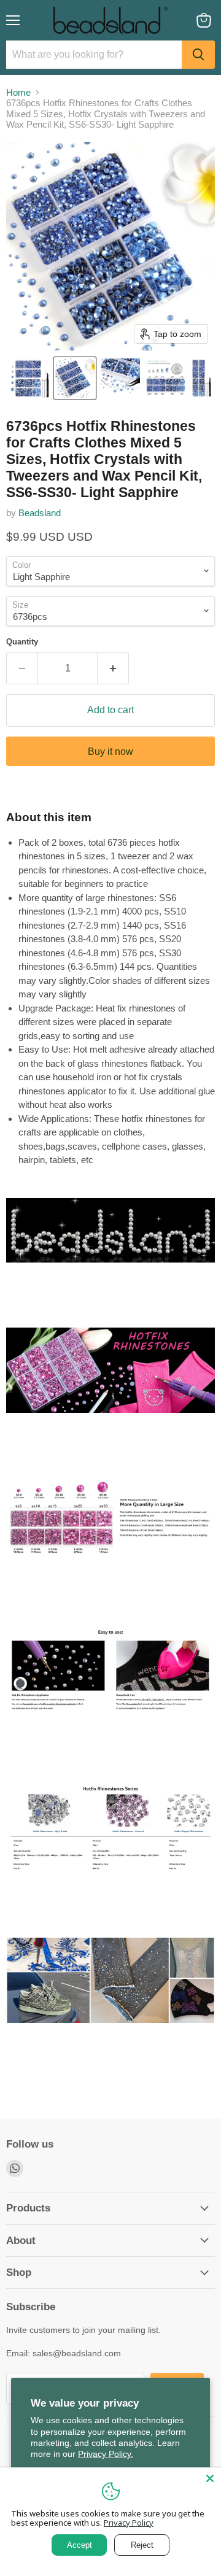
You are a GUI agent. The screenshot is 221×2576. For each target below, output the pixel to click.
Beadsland (40, 513)
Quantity (22, 642)
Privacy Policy (129, 2523)
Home (18, 92)
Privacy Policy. (106, 2454)
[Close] (210, 2478)
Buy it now (110, 752)
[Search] (198, 55)
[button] (29, 378)
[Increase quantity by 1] (113, 668)
